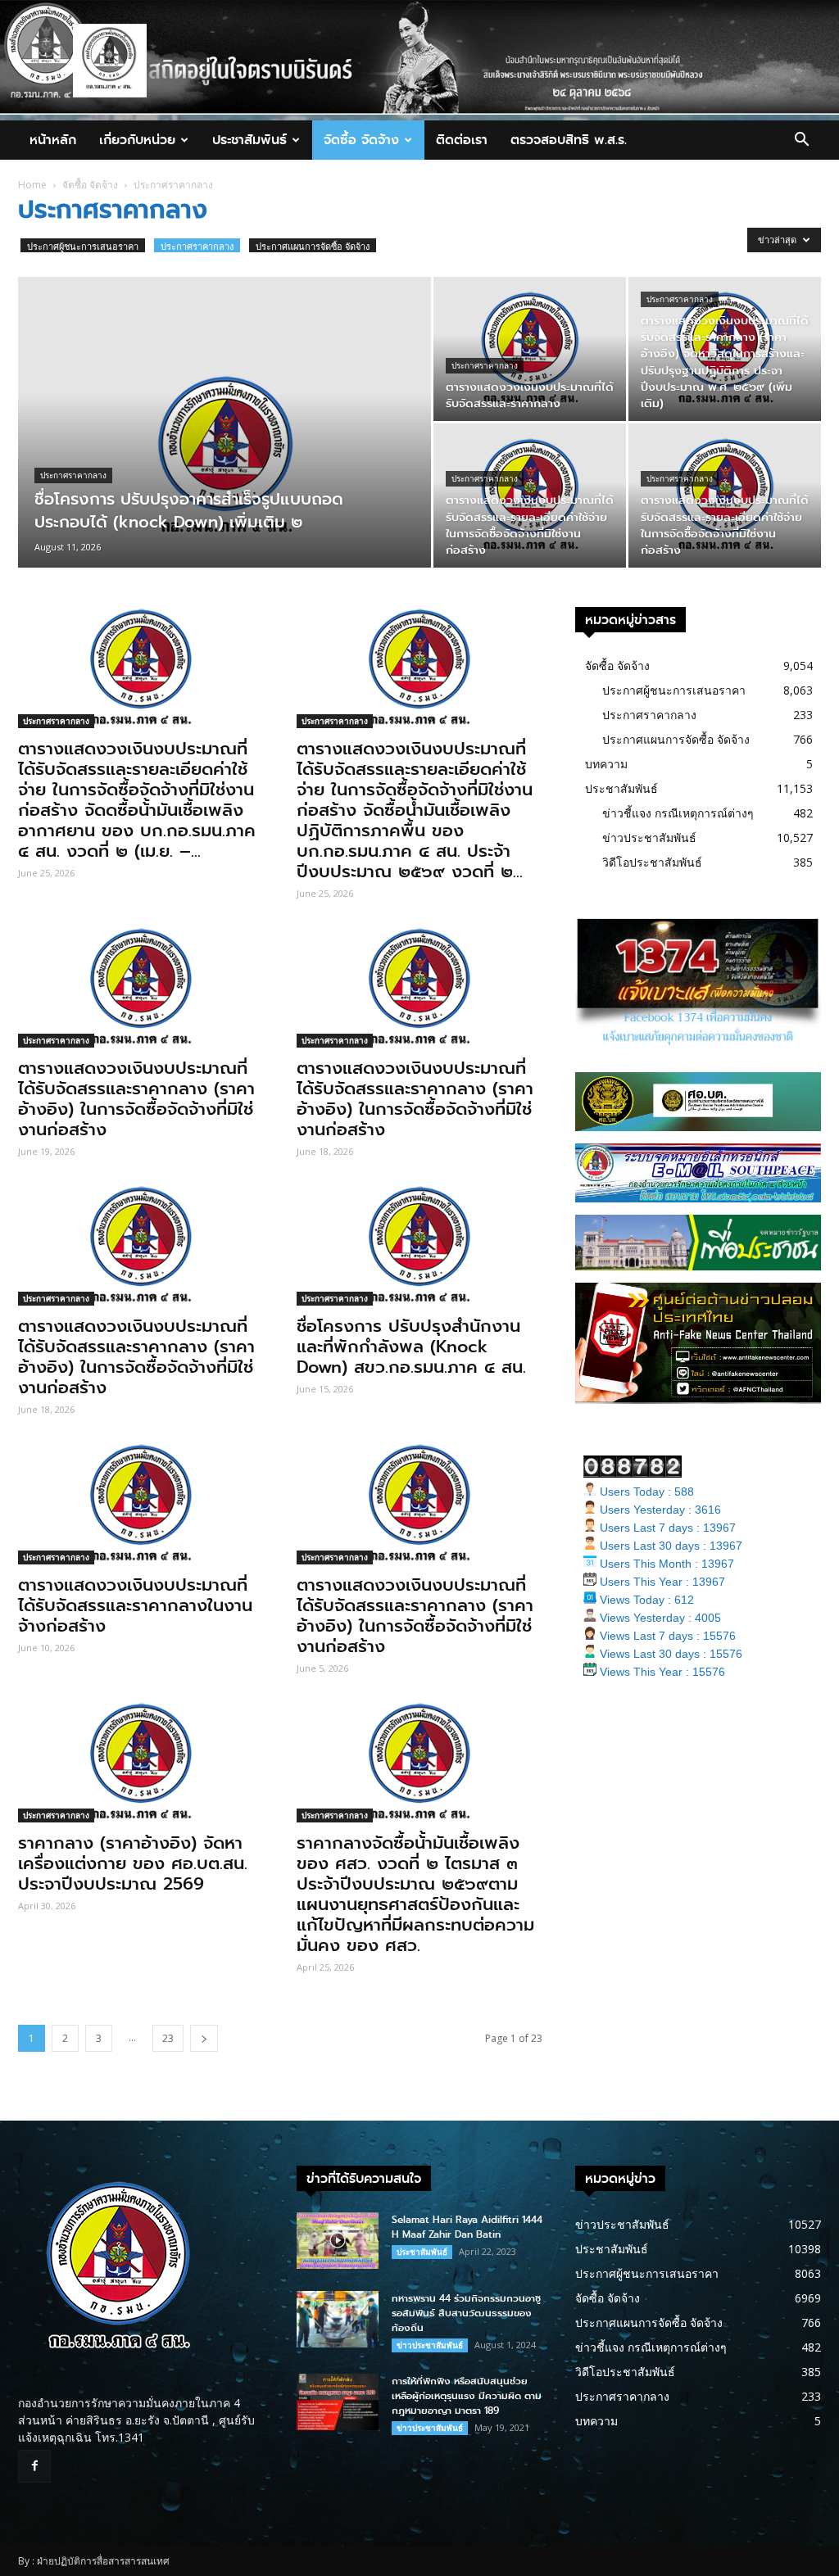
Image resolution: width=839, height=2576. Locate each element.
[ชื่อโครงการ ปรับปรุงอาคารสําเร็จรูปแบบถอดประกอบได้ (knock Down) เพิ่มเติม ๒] (224, 455)
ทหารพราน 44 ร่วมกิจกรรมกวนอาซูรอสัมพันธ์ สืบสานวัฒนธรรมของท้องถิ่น (466, 2313)
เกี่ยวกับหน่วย (137, 140)
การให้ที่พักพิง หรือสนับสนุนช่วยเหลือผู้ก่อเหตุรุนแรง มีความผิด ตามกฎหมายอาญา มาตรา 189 (467, 2396)
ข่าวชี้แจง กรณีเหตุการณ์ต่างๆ (678, 813)
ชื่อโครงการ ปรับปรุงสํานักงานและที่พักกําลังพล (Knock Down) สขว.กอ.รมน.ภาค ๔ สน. (411, 1347)
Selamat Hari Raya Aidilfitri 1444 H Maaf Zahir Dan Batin (467, 2227)
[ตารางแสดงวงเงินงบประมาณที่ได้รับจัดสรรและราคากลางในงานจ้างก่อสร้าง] (141, 1503)
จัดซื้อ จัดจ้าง (361, 140)
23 (168, 2038)
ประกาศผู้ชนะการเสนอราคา (83, 246)
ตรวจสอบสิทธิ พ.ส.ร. (569, 140)
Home (32, 185)
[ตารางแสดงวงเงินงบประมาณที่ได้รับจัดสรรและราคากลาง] (530, 349)
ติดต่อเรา (462, 140)
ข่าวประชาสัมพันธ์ (649, 838)
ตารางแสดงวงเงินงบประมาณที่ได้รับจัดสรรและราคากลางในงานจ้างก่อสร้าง (135, 1605)
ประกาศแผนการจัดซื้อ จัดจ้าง (313, 246)
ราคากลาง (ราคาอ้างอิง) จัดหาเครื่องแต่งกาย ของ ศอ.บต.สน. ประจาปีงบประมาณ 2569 (133, 1863)
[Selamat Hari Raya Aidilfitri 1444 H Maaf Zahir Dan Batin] (338, 2241)
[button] (801, 141)
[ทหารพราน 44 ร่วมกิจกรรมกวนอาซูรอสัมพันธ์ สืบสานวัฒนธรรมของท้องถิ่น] (338, 2319)
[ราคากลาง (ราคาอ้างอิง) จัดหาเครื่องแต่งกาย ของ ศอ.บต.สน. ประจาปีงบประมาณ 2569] (141, 1762)
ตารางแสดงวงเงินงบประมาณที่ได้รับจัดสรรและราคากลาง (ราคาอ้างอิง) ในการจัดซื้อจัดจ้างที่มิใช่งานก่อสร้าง (136, 1099)
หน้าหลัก (53, 140)
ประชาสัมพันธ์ (249, 140)
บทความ (606, 764)
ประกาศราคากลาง (197, 246)
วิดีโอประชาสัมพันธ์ (652, 862)
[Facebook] (34, 2466)
